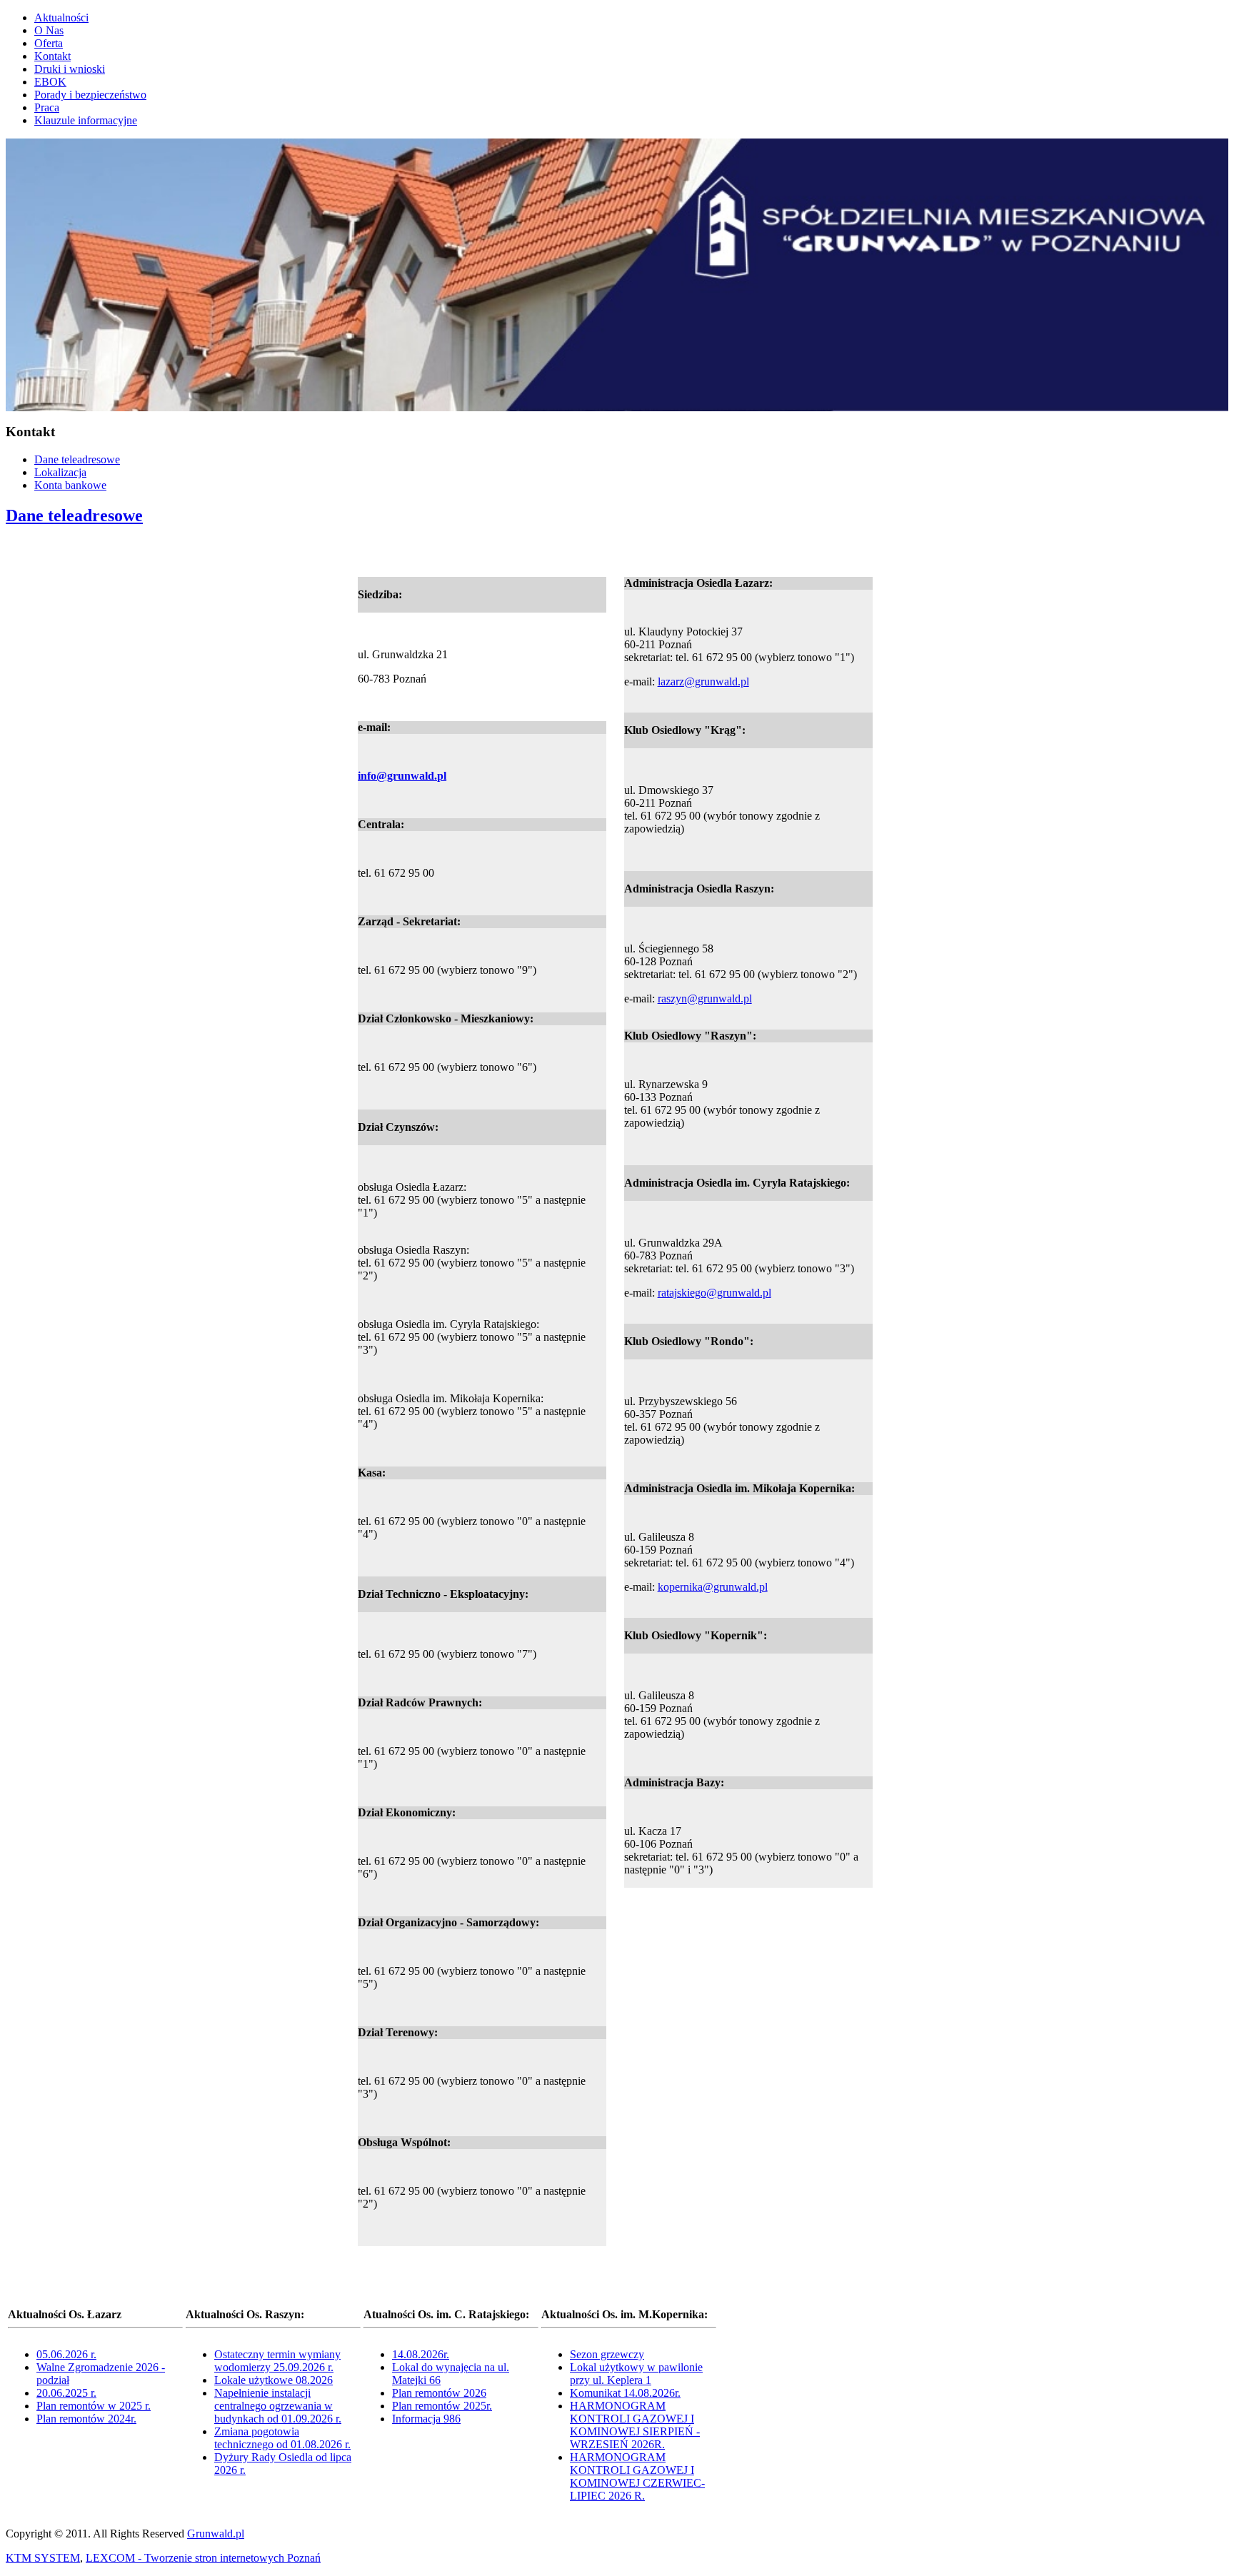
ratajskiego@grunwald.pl (714, 1293)
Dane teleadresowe (77, 459)
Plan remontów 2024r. (86, 2419)
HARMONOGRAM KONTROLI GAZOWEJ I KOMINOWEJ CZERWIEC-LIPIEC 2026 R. (637, 2476)
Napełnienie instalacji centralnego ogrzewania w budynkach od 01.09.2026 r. (278, 2406)
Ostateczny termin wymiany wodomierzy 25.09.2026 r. (277, 2361)
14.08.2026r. (421, 2354)
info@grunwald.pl (402, 776)
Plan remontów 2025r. (442, 2406)
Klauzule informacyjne (86, 120)
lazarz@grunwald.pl (703, 681)
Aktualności (61, 17)
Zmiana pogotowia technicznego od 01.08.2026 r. (282, 2438)
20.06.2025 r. (66, 2393)
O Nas (49, 30)
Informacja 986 (426, 2419)
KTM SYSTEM (43, 2558)
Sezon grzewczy (607, 2354)
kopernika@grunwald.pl (713, 1587)
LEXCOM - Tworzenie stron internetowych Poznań (203, 2558)
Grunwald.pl (216, 2534)
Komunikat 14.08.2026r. (625, 2393)
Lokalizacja (60, 472)
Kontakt (52, 56)
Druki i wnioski (70, 69)
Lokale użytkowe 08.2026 (274, 2380)
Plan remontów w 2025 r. (94, 2406)
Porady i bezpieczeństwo (90, 95)
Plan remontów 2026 (439, 2393)
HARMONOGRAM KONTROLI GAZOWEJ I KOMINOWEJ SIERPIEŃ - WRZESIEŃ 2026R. (635, 2425)
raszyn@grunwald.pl (705, 998)
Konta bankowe (70, 485)
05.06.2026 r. (66, 2354)
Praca (47, 107)
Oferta (49, 43)
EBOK (50, 82)
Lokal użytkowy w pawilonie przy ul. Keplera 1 (636, 2374)
